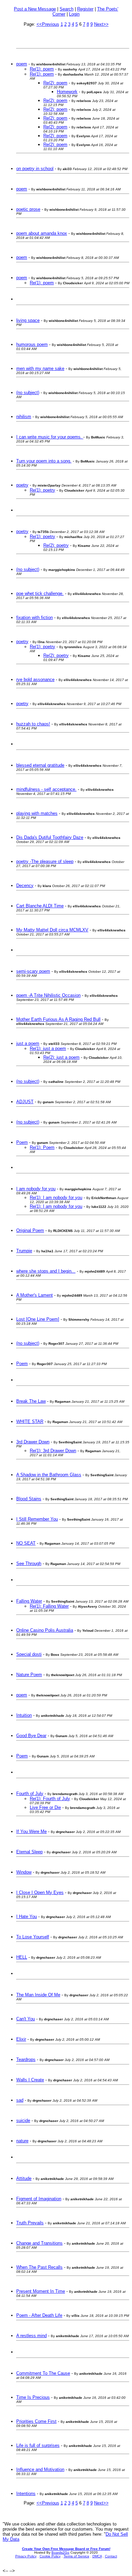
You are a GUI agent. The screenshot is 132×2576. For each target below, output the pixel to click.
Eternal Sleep (29, 1852)
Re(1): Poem (42, 1147)
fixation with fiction (35, 617)
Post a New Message (35, 9)
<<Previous (48, 24)
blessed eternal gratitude (40, 765)
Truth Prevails (30, 2223)
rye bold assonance (35, 679)
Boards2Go (60, 2552)
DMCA (97, 2556)
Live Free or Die (45, 1807)
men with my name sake (40, 368)
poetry (22, 485)
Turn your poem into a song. (44, 461)
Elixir (21, 2039)
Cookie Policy (50, 2556)
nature (22, 2141)
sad (20, 2100)
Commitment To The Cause (43, 2373)
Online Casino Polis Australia (45, 1630)
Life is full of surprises (38, 2445)
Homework (67, 92)
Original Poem (30, 1230)
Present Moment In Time (41, 2291)
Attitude (24, 2178)
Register (85, 9)
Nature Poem (29, 1675)
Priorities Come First (36, 2421)
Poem (22, 1142)
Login (74, 14)
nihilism (24, 417)
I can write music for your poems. (50, 437)
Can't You (26, 2019)
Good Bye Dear (31, 1736)
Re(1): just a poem (48, 1048)
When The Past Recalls (39, 2267)
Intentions (26, 2493)
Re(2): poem (55, 83)
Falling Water (29, 1601)
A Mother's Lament (35, 1295)
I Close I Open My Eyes (40, 1892)
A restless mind (31, 2336)
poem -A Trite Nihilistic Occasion (48, 995)
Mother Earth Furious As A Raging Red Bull (58, 1019)
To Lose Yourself (33, 1937)
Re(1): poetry (42, 490)
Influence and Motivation (40, 2469)
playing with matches (37, 813)
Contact (111, 2556)
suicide (23, 2120)
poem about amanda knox (42, 233)
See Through (29, 1563)
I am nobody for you (36, 1189)
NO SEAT (26, 1543)
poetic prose (28, 209)
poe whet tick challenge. (40, 593)
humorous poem (32, 344)
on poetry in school (35, 169)
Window (24, 1872)
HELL (22, 1957)
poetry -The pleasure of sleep (45, 861)
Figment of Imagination (39, 2199)
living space (28, 320)
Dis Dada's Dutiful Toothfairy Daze (50, 837)
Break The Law (31, 1401)
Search (67, 9)
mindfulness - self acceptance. (46, 789)
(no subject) (28, 393)
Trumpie (24, 1251)
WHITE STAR (30, 1421)
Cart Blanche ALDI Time (40, 906)
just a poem (28, 1043)
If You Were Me (31, 1831)
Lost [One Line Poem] (38, 1319)
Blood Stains (29, 1499)
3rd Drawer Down (33, 1442)
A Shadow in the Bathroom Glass (49, 1475)
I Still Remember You (37, 1519)
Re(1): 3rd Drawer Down (53, 1451)
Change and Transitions (39, 2243)
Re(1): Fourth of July (50, 1799)
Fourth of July (30, 1794)
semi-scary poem (33, 971)
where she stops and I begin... (46, 1271)
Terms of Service (76, 2556)
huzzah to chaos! (33, 724)
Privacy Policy (26, 2556)
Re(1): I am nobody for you (56, 1198)
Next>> (101, 24)
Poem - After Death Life (39, 2315)
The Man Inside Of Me (38, 1995)
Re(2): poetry (56, 545)
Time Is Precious (33, 2397)
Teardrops (26, 2059)
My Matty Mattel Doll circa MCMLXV (52, 930)
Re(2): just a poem (61, 1057)
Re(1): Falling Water (49, 1606)
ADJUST (25, 1102)
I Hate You (27, 1916)
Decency (25, 885)
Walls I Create (30, 2080)
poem (22, 64)
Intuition (24, 1715)
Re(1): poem (42, 69)
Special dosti (29, 1654)
